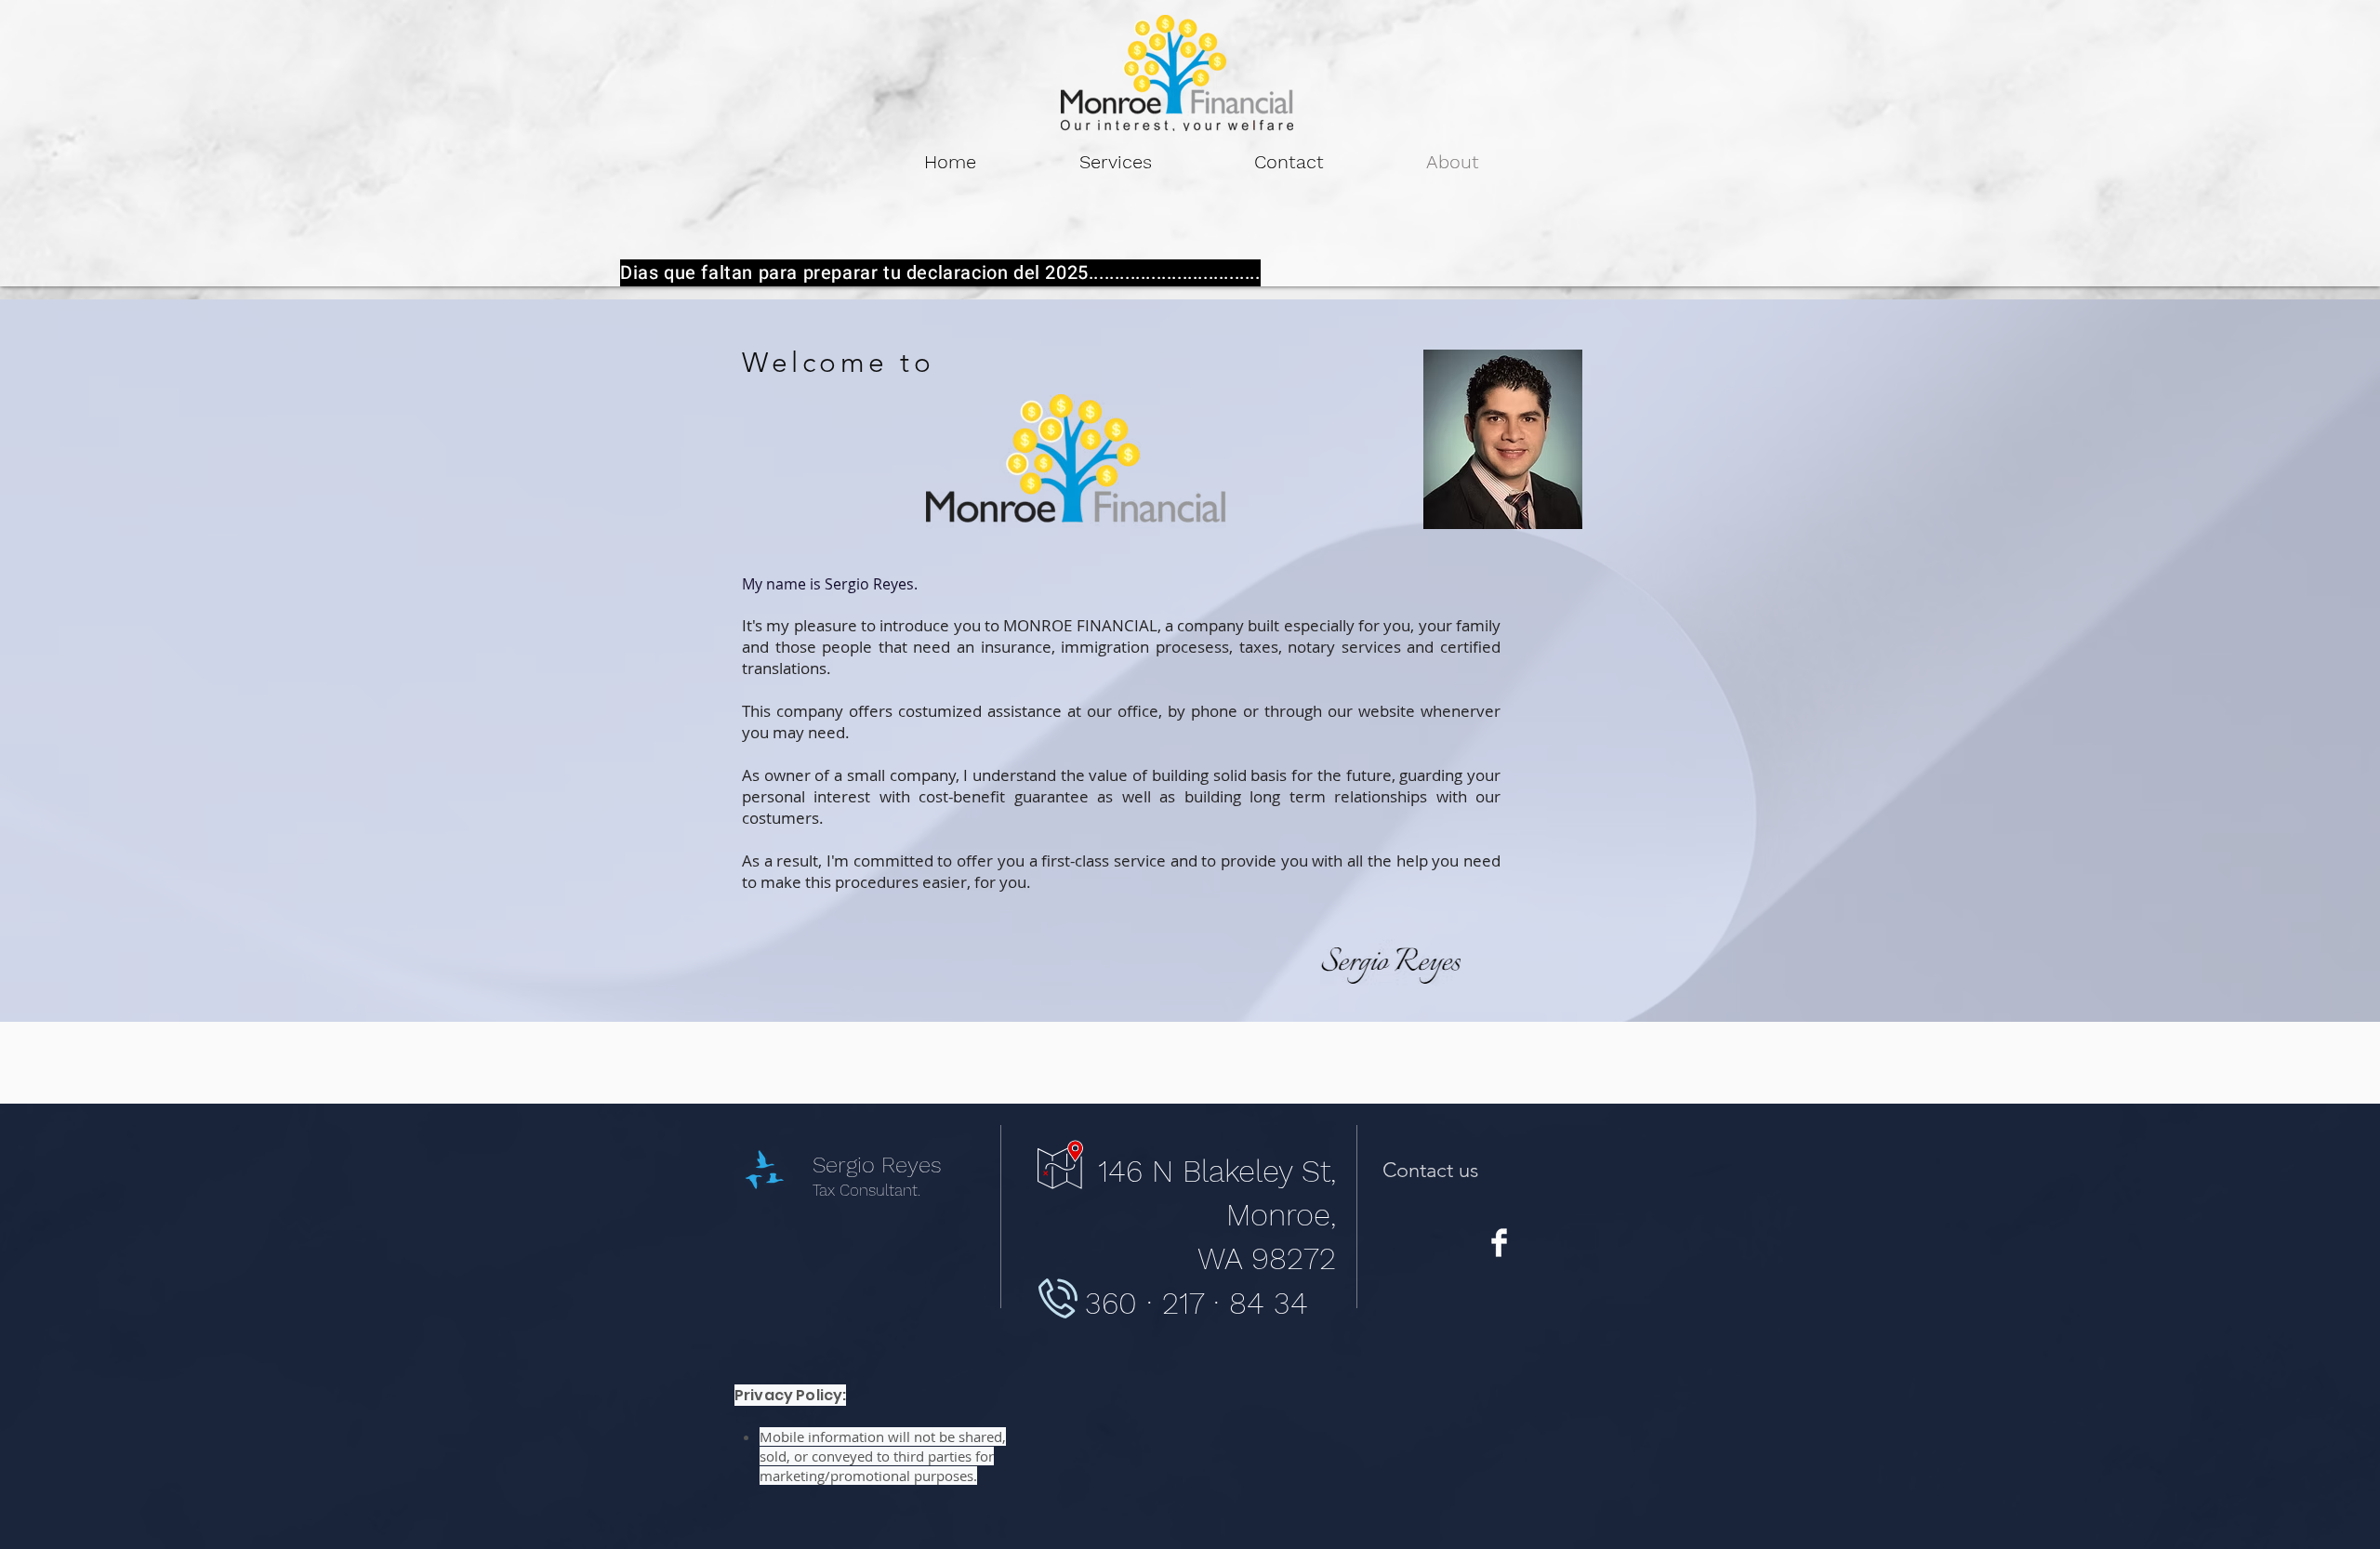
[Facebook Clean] (1499, 1243)
